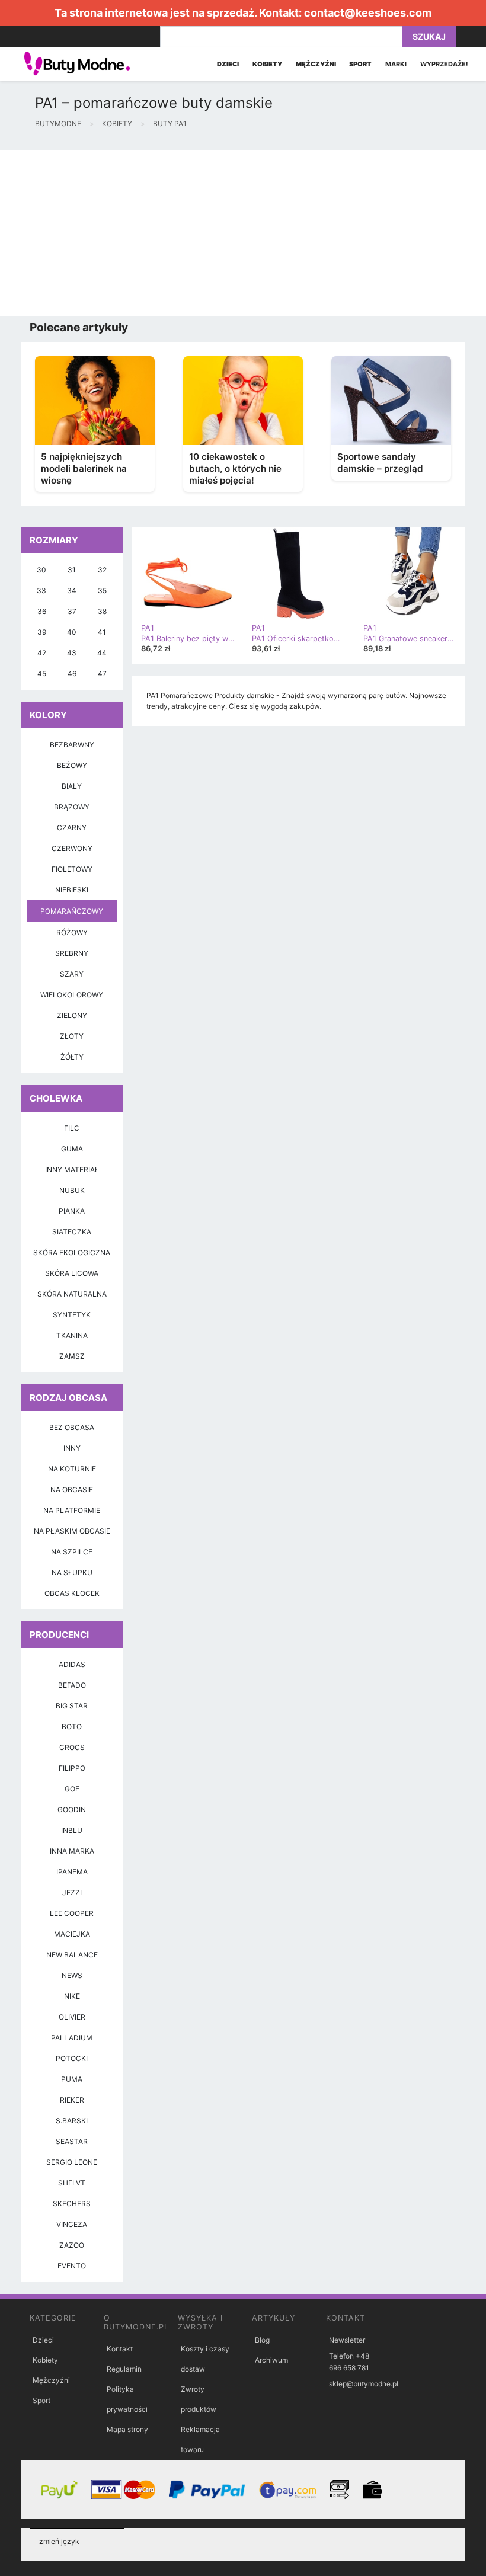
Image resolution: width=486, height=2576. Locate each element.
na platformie (72, 1510)
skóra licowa (72, 1273)
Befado (72, 1685)
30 (41, 570)
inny (72, 1448)
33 (41, 591)
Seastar (72, 2141)
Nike (72, 1996)
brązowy (72, 807)
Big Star (72, 1706)
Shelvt (72, 2183)
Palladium (72, 2038)
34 (72, 591)
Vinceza (72, 2224)
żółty (72, 1057)
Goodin (72, 1809)
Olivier (72, 2017)
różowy (72, 932)
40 (72, 632)
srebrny (72, 953)
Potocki (72, 2058)
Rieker (72, 2100)
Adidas (72, 1664)
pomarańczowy (72, 911)
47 (102, 673)
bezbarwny (72, 745)
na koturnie (72, 1469)
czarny (72, 828)
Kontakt (120, 2349)
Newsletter (347, 2340)
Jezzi (72, 1892)
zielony (72, 1015)
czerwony (72, 848)
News (72, 1975)
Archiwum (271, 2360)
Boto (72, 1727)
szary (72, 974)
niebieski (72, 890)
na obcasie (72, 1489)
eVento (72, 2266)
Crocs (72, 1747)
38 (102, 611)
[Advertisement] (243, 233)
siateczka (72, 1232)
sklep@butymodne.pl (364, 2384)
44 (102, 653)
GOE (72, 1789)
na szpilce (72, 1552)
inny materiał (72, 1169)
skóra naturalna (72, 1294)
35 (102, 591)
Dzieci (43, 2340)
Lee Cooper (72, 1913)
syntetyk (72, 1315)
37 (72, 611)
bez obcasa (72, 1427)
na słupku (72, 1572)
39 (42, 632)
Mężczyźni (51, 2380)
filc (72, 1128)
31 (72, 570)
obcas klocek (72, 1593)
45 (42, 673)
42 (42, 653)
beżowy (72, 765)
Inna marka (72, 1851)
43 (72, 653)
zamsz (72, 1356)
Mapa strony (127, 2429)
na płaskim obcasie (72, 1531)
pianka (72, 1211)
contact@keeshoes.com (368, 13)
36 (42, 611)
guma (72, 1149)
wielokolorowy (72, 995)
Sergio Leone (72, 2162)
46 (72, 673)
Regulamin (124, 2369)
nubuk (72, 1190)
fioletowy (72, 869)
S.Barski (72, 2121)
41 (102, 632)
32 (102, 570)
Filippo (72, 1768)
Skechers (72, 2204)
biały (72, 786)
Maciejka (72, 1934)
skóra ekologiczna (72, 1252)
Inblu (72, 1830)
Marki (396, 64)
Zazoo (72, 2245)
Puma (72, 2079)
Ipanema (72, 1872)
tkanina (72, 1335)
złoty (72, 1036)
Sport (41, 2400)
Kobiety (45, 2360)
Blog (262, 2340)
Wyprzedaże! (444, 64)
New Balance (72, 1955)
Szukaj (429, 36)
